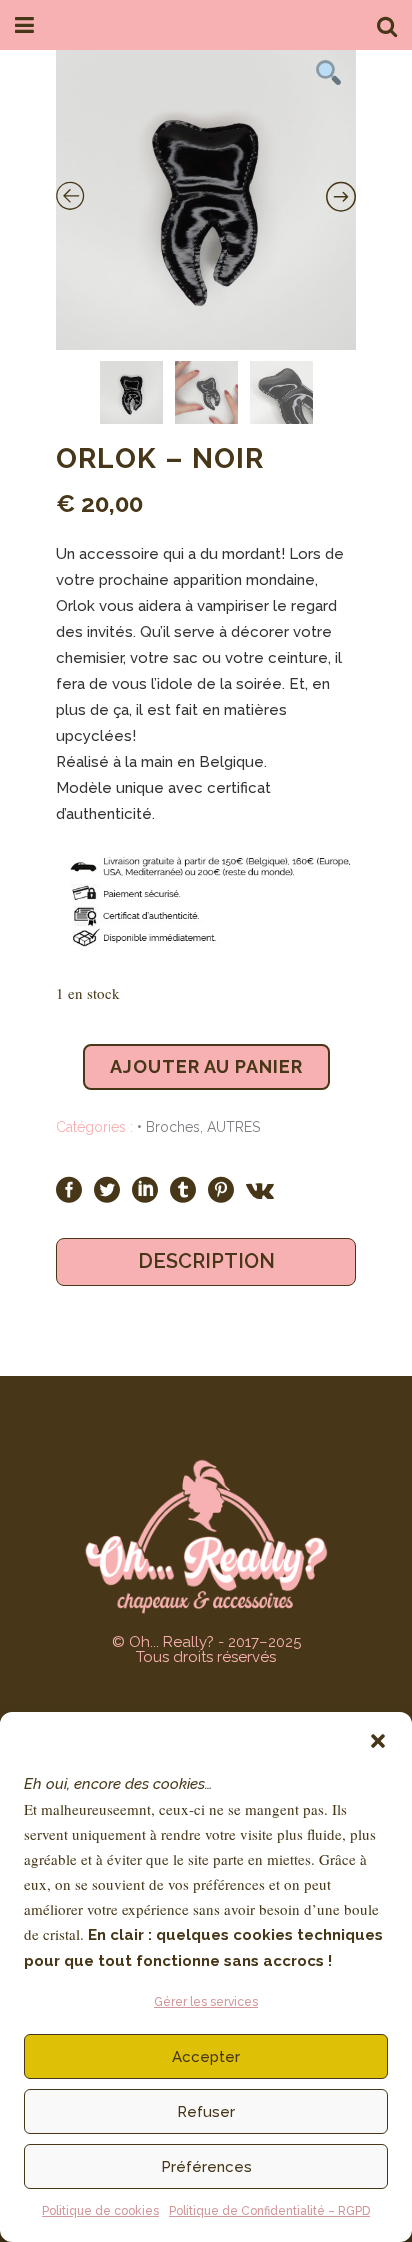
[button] (378, 1741)
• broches (168, 1127)
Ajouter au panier (206, 1066)
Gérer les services (206, 2002)
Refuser (206, 2112)
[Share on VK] (260, 1189)
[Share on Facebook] (69, 1189)
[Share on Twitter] (107, 1189)
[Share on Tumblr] (183, 1189)
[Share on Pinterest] (221, 1189)
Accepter (206, 2057)
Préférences (206, 2167)
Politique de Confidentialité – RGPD (269, 2211)
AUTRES (233, 1127)
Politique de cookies (100, 2211)
